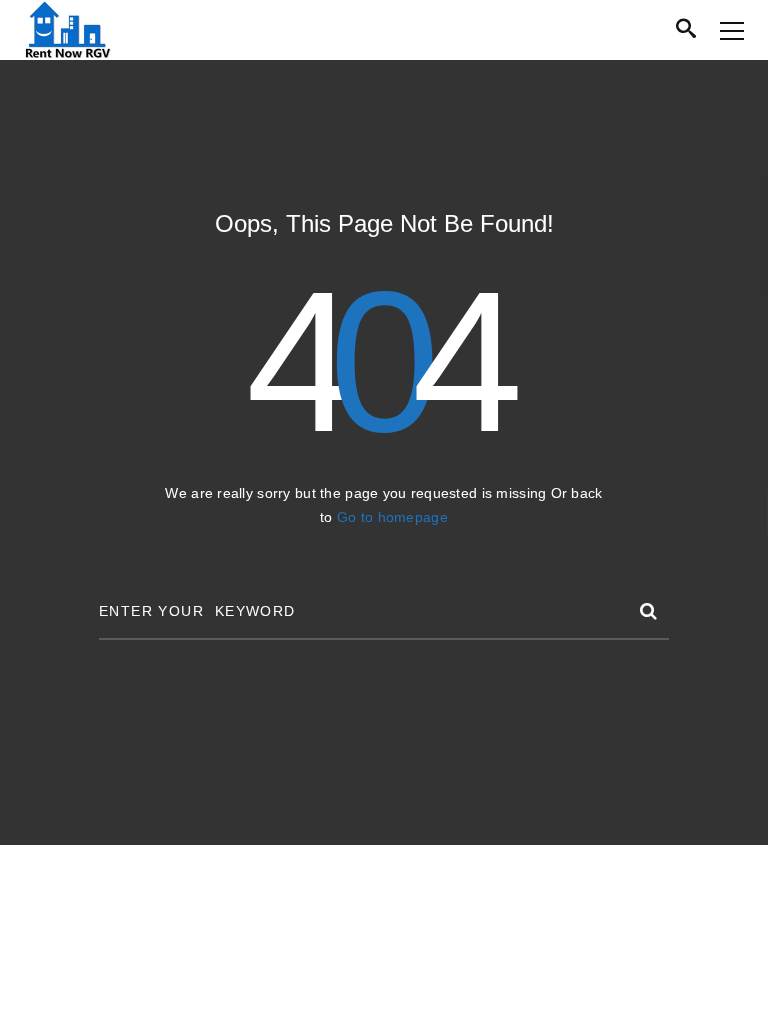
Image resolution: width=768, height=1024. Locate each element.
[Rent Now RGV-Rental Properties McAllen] (67, 30)
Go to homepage (392, 517)
